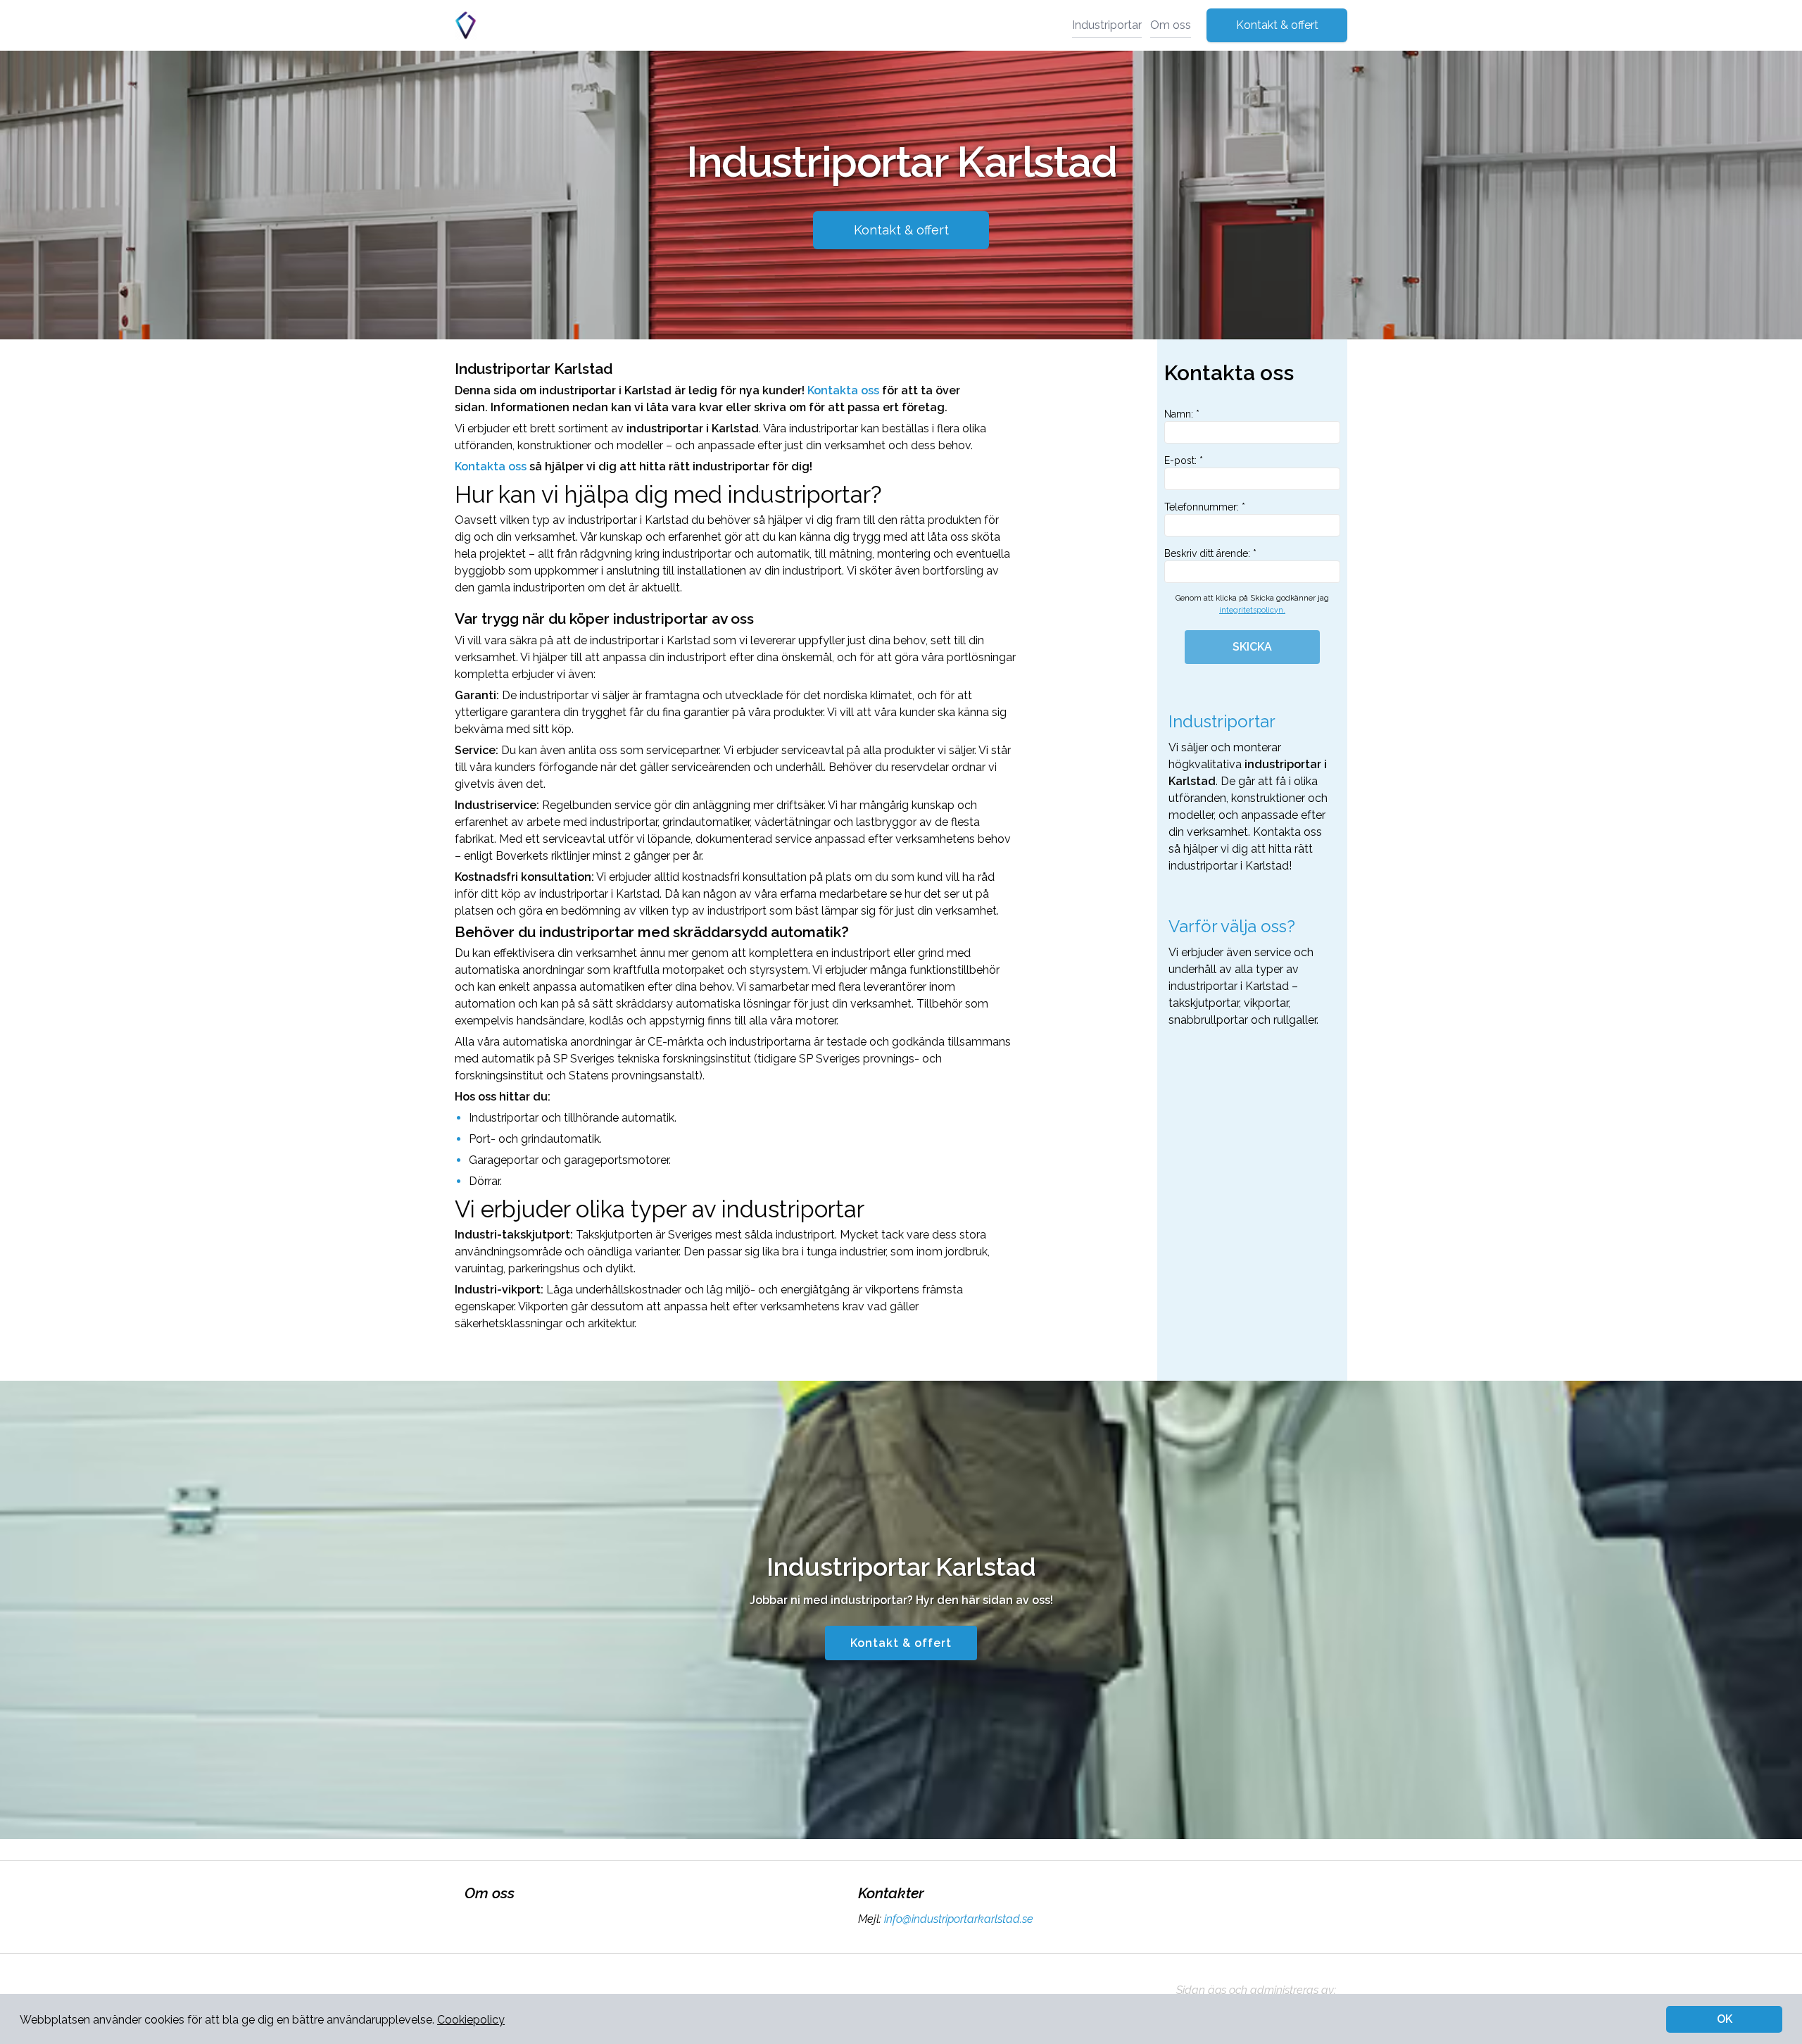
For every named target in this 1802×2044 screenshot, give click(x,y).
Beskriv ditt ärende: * (1210, 553)
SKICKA (1252, 647)
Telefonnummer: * (1205, 507)
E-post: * (1184, 460)
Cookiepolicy (471, 2020)
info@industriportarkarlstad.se (959, 1919)
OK (1725, 2019)
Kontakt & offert (1277, 25)
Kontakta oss (843, 390)
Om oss (1171, 25)
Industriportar (1107, 25)
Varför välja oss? (1232, 926)
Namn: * (1182, 414)
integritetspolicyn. (1252, 610)
